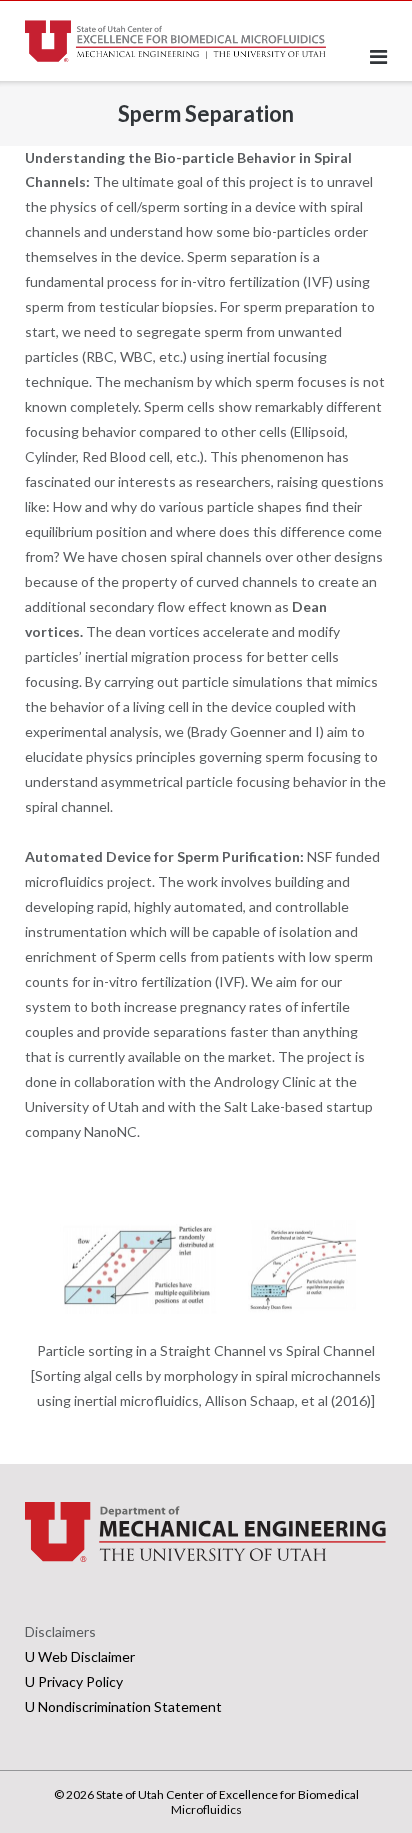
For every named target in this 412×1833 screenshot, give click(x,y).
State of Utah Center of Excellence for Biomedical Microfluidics (227, 1802)
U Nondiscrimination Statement (123, 1706)
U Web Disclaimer (80, 1656)
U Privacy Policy (74, 1681)
